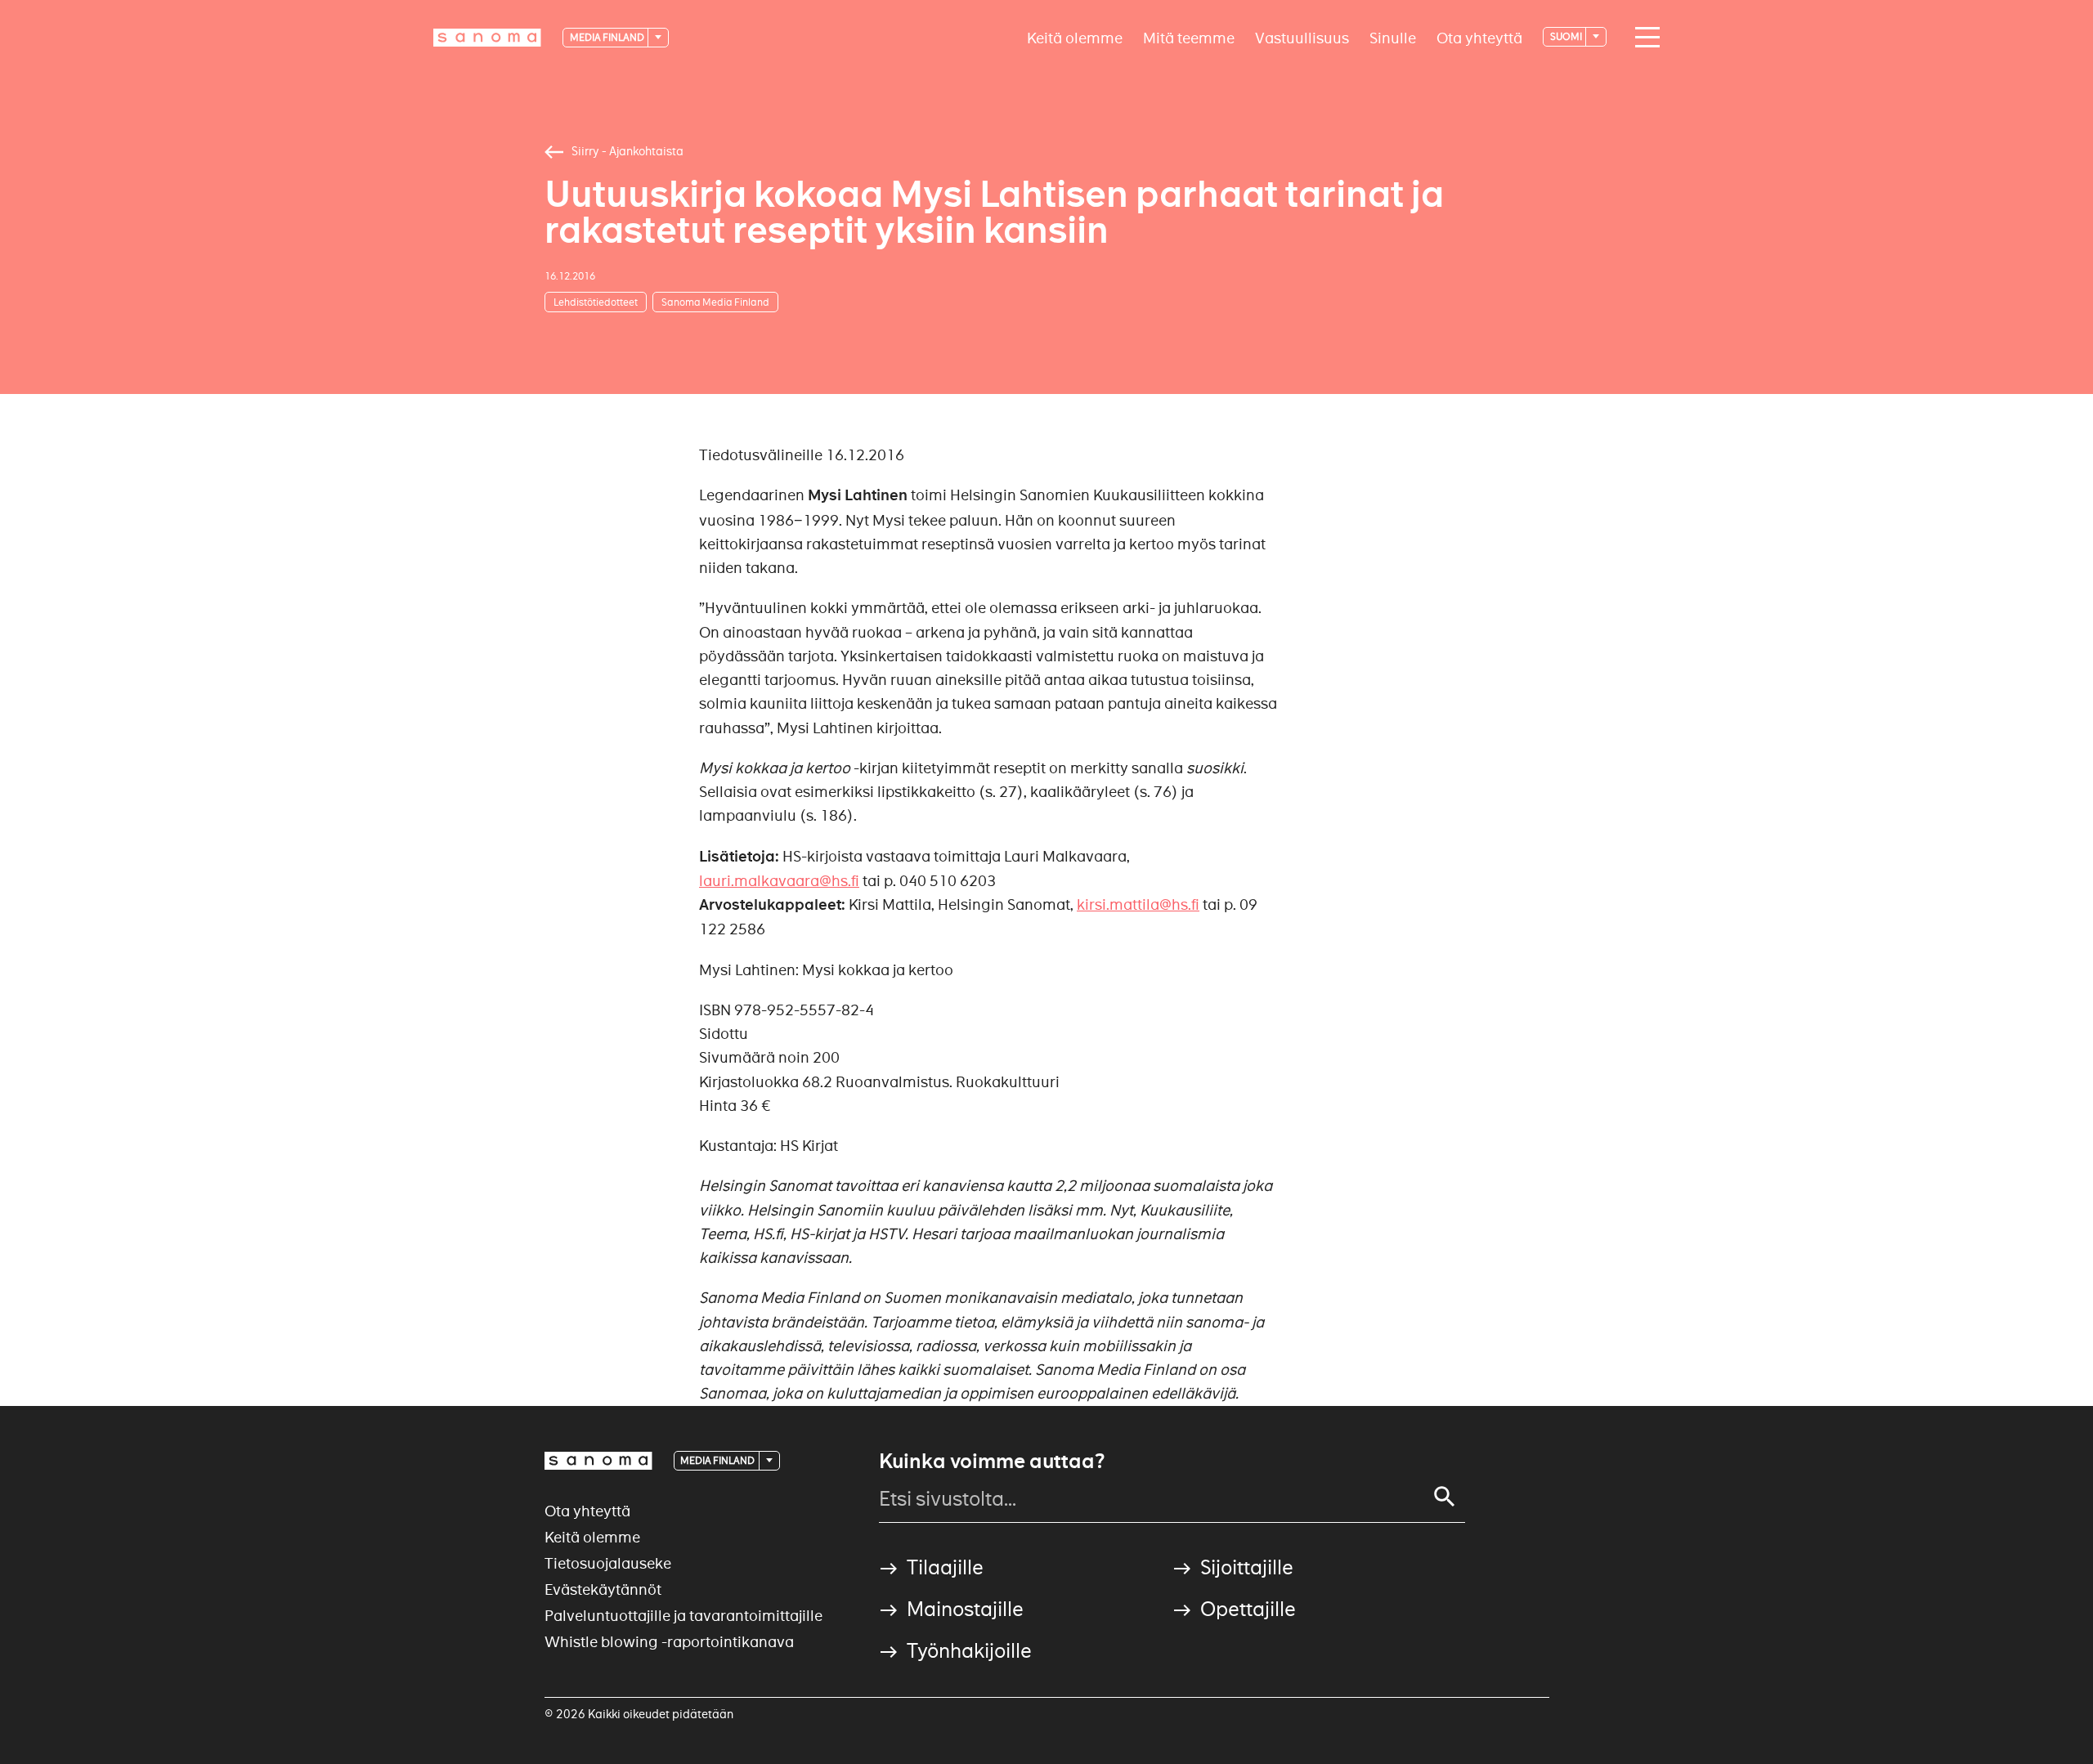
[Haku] (1445, 1497)
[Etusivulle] (487, 38)
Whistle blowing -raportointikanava (669, 1642)
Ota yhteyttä (1479, 37)
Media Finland (608, 37)
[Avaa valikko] (1643, 38)
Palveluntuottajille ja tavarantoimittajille (683, 1616)
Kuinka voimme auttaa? (992, 1462)
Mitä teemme (1189, 37)
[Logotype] (598, 1461)
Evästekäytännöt (603, 1589)
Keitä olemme (1075, 37)
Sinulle (1393, 37)
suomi (1567, 36)
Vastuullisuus (1302, 37)
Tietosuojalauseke (608, 1563)
